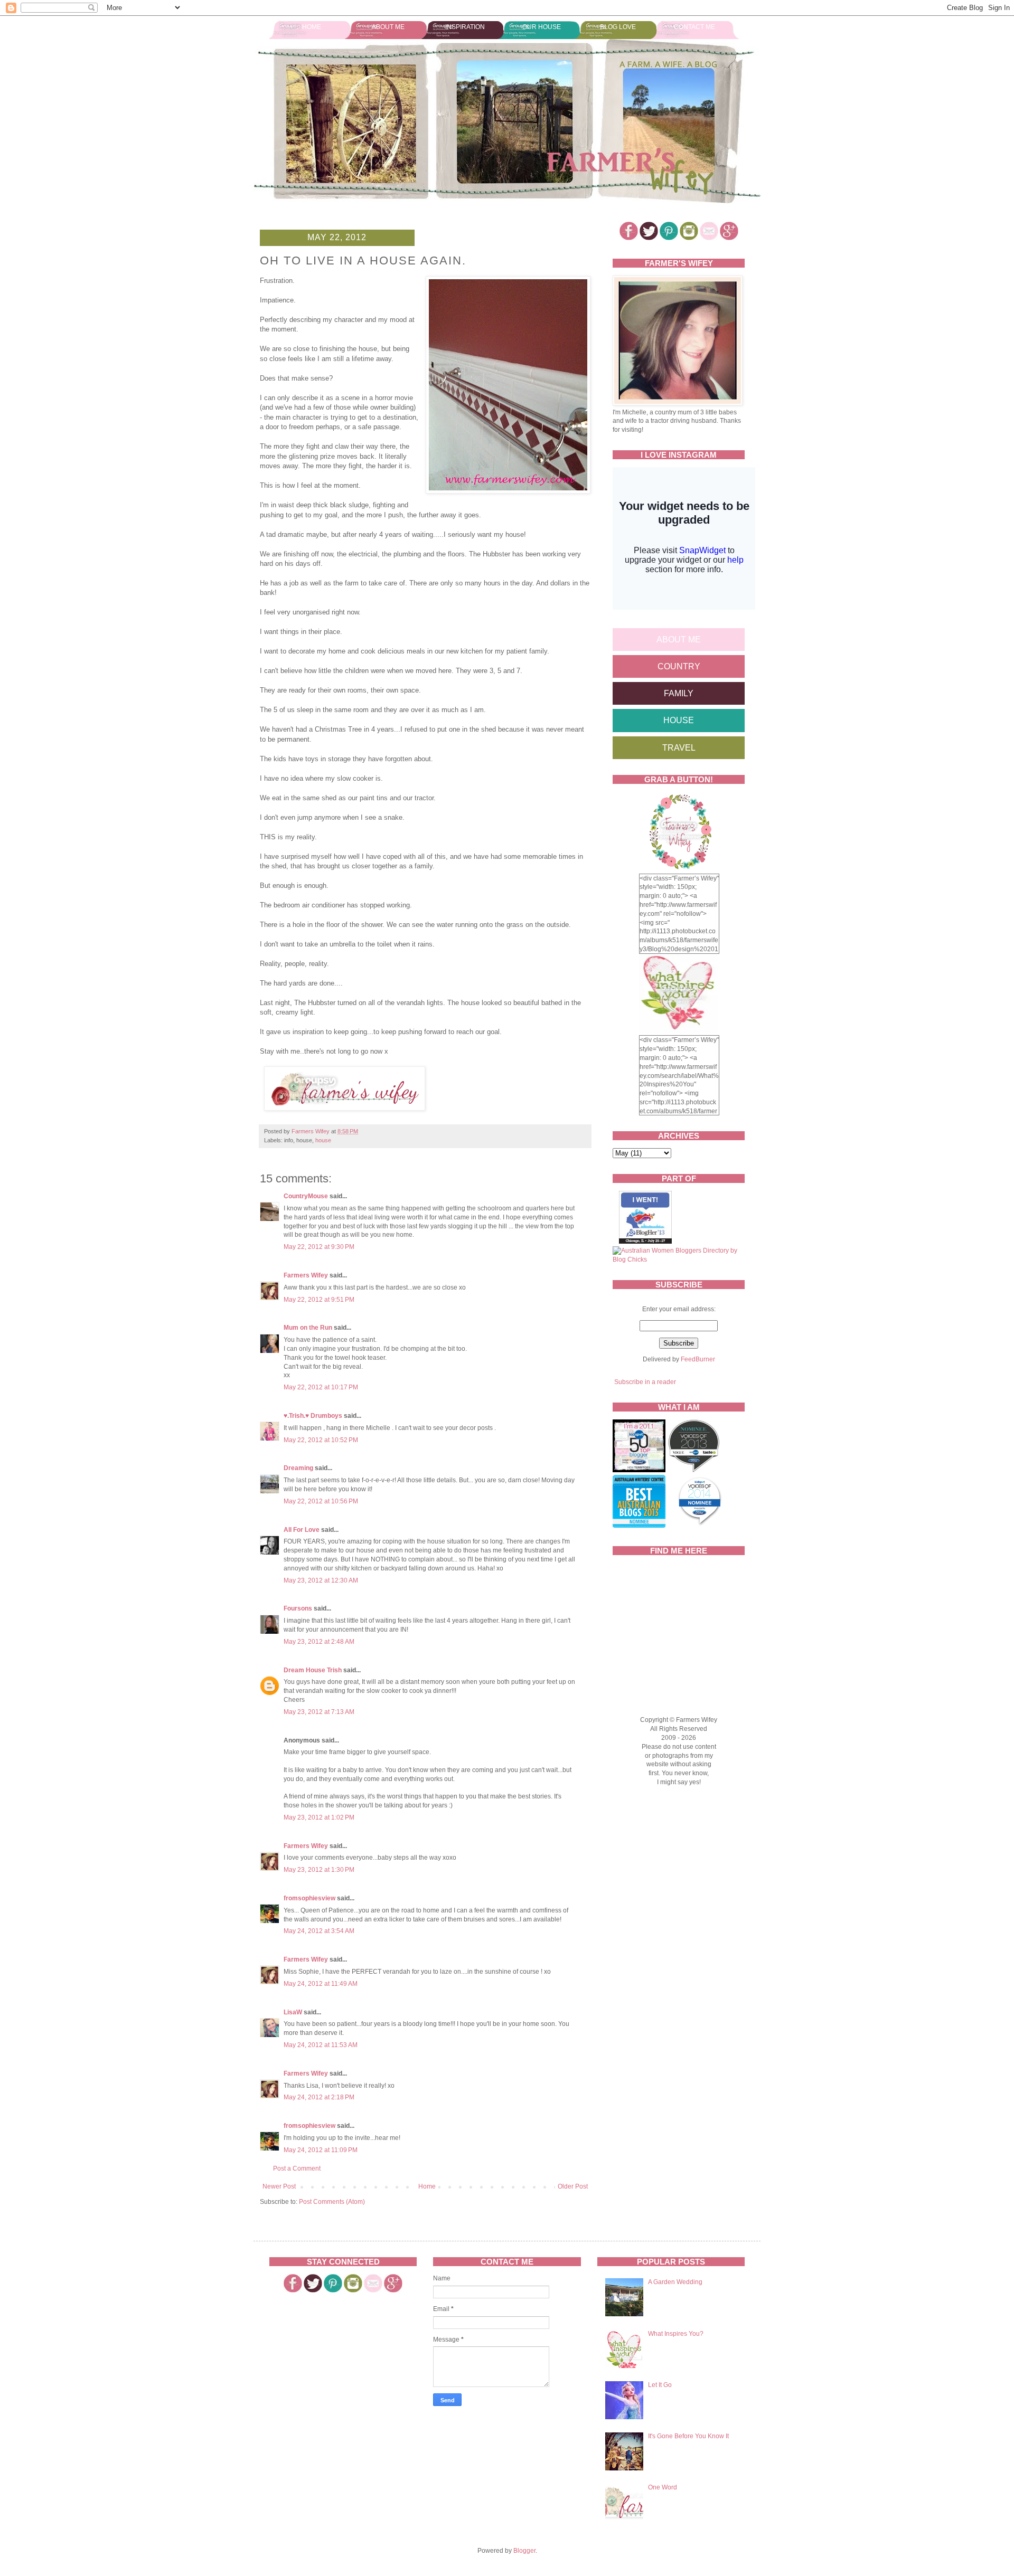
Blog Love (618, 27)
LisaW (293, 2012)
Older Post (573, 2186)
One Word (663, 2487)
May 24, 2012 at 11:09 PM (321, 2150)
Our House (542, 27)
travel (679, 748)
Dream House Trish (313, 1670)
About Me (388, 27)
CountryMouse (306, 1196)
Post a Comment (297, 2168)
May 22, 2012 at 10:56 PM (321, 1501)
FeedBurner (698, 1359)
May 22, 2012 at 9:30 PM (319, 1247)
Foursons (298, 1608)
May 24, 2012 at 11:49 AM (321, 1984)
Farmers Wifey (306, 1275)
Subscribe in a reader (645, 1382)
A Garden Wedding (675, 2282)
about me (679, 640)
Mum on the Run (308, 1328)
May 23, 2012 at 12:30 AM (321, 1580)
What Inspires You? (676, 2334)
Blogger (524, 2551)
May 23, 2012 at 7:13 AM (319, 1712)
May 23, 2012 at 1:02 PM (319, 1817)
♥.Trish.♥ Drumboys (313, 1416)
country (679, 666)
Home (312, 27)
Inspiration (465, 27)
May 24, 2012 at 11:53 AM (321, 2045)
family (679, 693)
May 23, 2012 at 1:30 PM (319, 1870)
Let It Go (660, 2385)
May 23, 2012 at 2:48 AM (319, 1642)
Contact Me (694, 27)
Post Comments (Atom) (332, 2202)
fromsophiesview (309, 1898)
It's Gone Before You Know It (688, 2436)
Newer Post (279, 2186)
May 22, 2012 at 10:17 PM (321, 1387)
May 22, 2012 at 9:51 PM (319, 1300)
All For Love (302, 1530)
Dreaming (298, 1468)
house (323, 1140)
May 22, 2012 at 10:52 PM (321, 1440)
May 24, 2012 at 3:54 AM (319, 1931)
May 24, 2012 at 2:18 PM (319, 2097)
